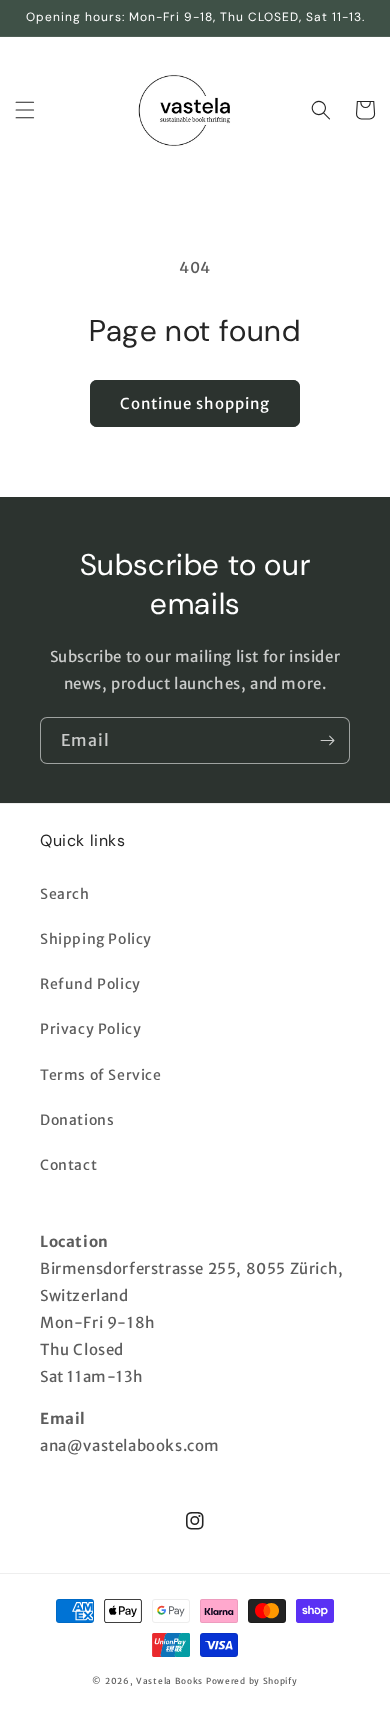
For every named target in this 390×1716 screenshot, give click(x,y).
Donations (77, 1120)
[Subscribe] (327, 740)
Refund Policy (90, 984)
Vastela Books (169, 1681)
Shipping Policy (96, 939)
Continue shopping (195, 403)
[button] (25, 110)
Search (65, 894)
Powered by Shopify (252, 1681)
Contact (68, 1165)
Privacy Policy (90, 1029)
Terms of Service (101, 1075)
